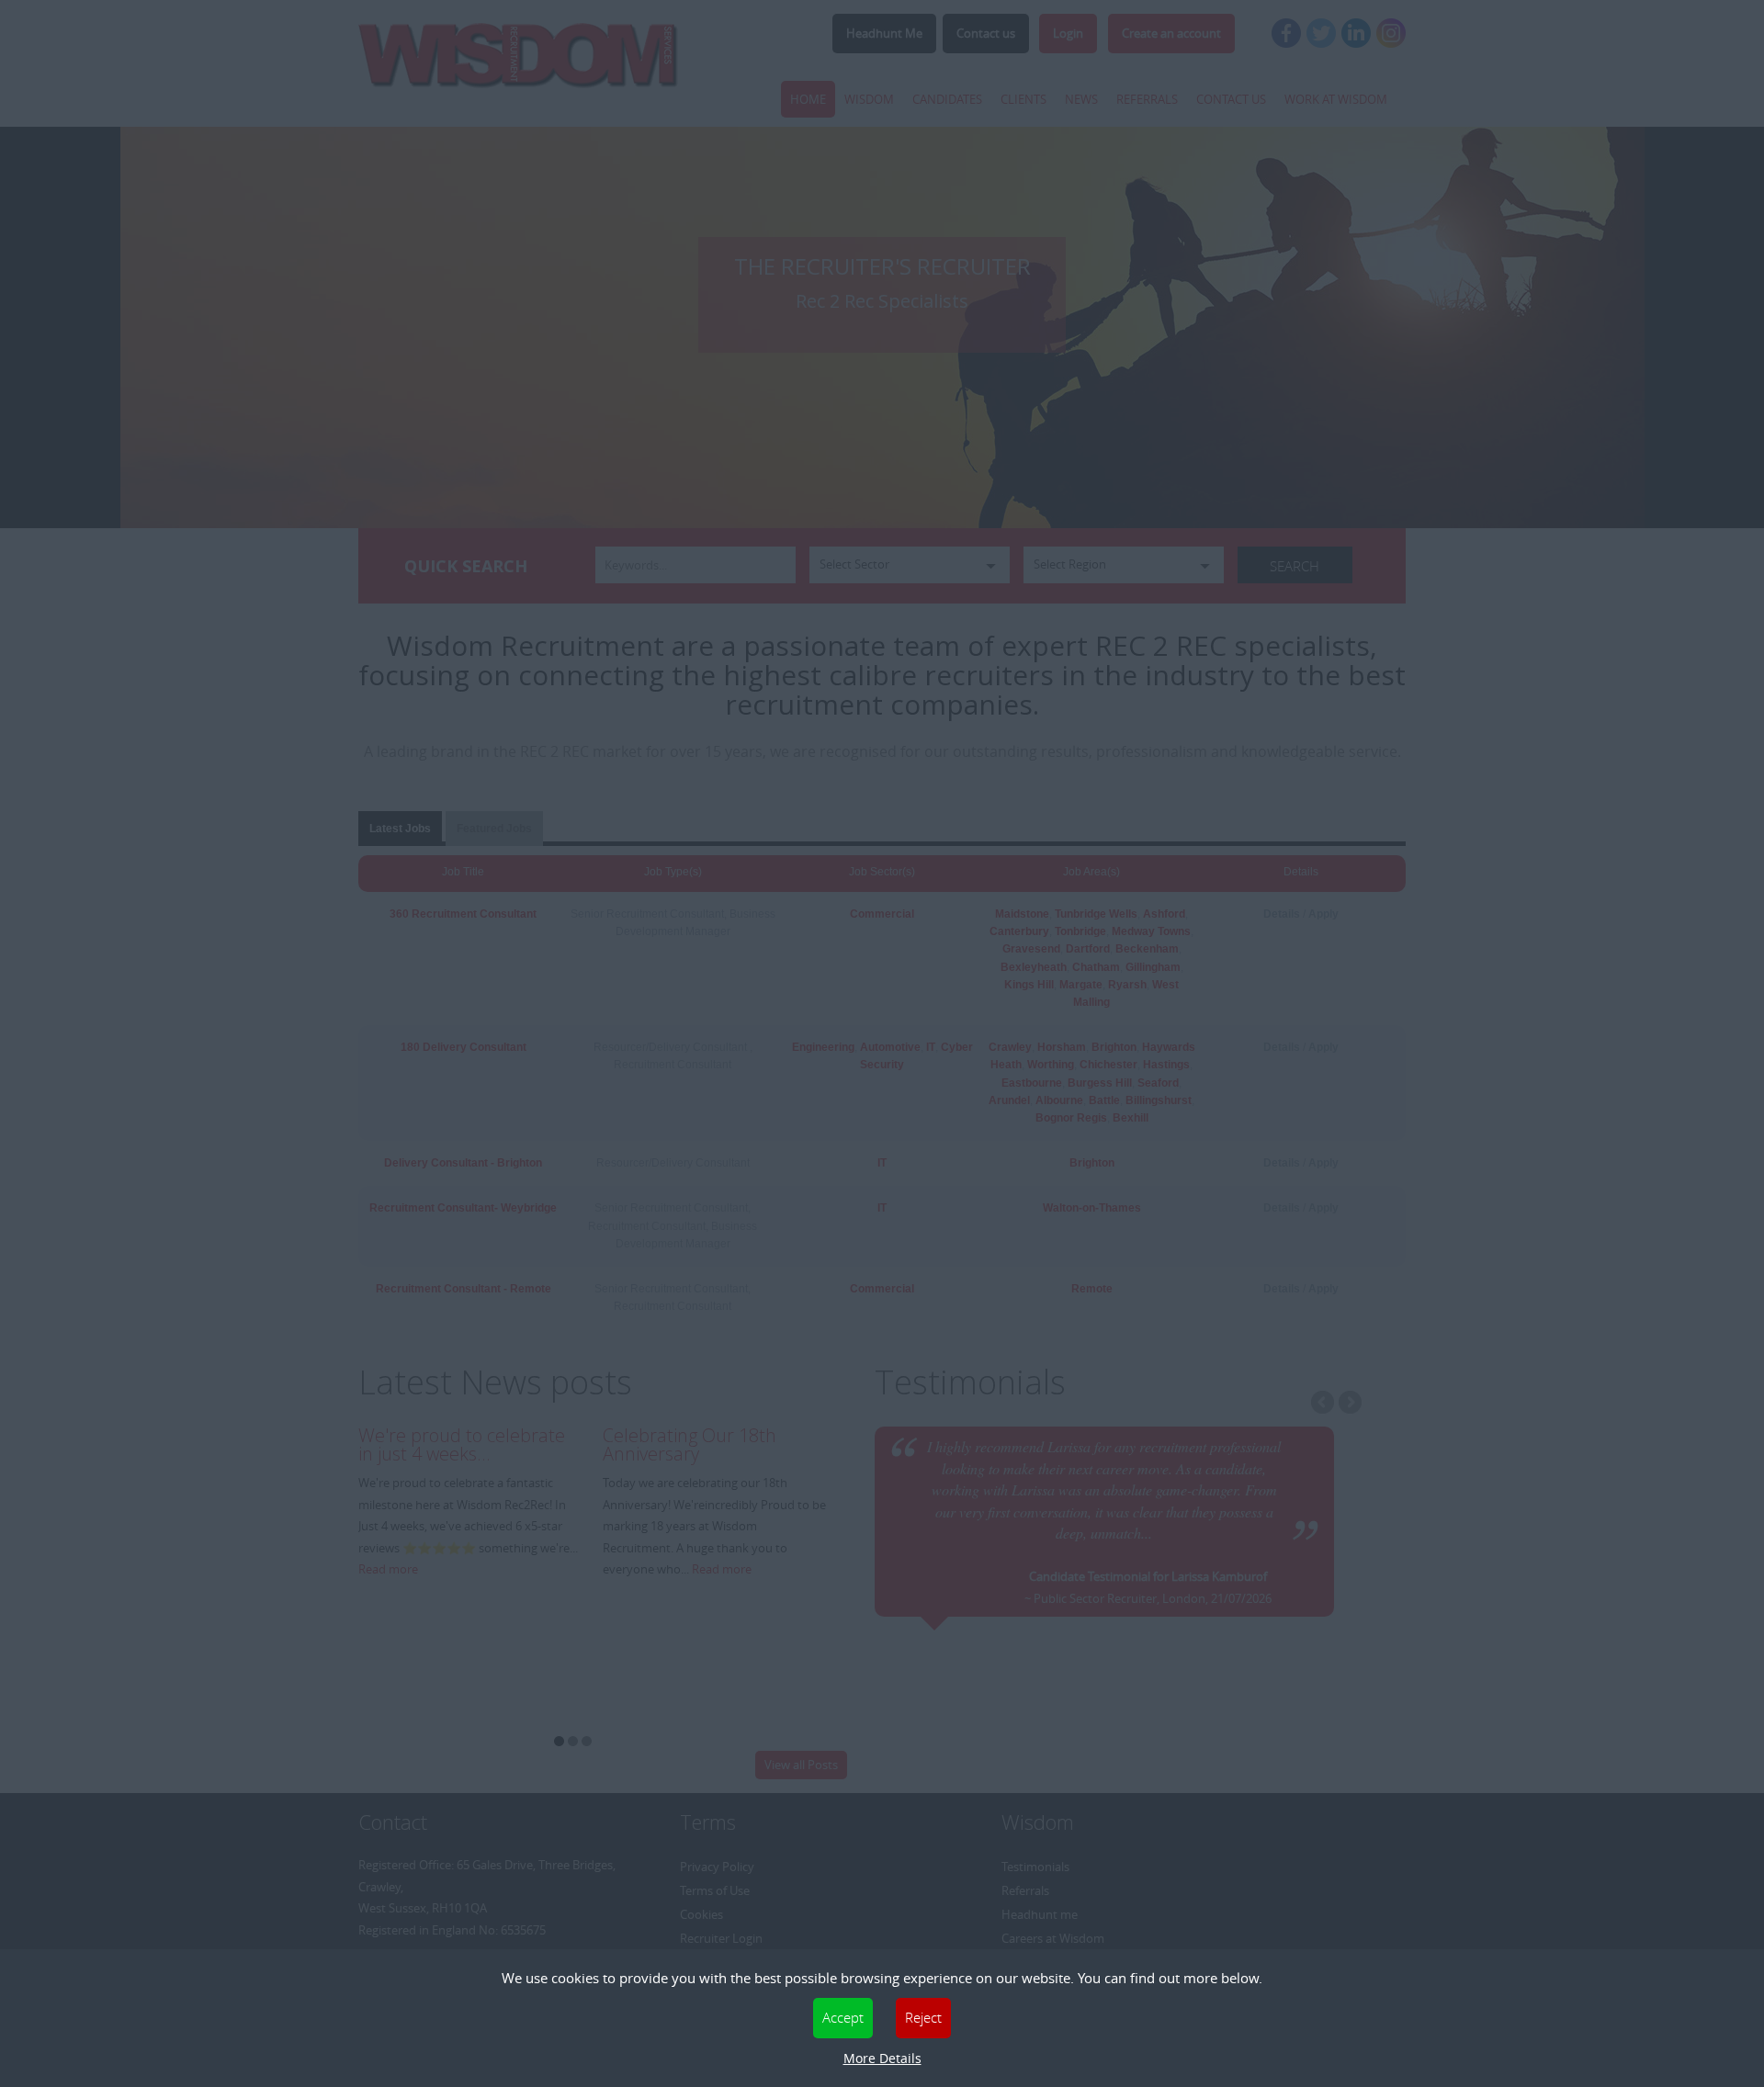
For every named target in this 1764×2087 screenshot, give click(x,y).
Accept (843, 2017)
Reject (923, 2017)
